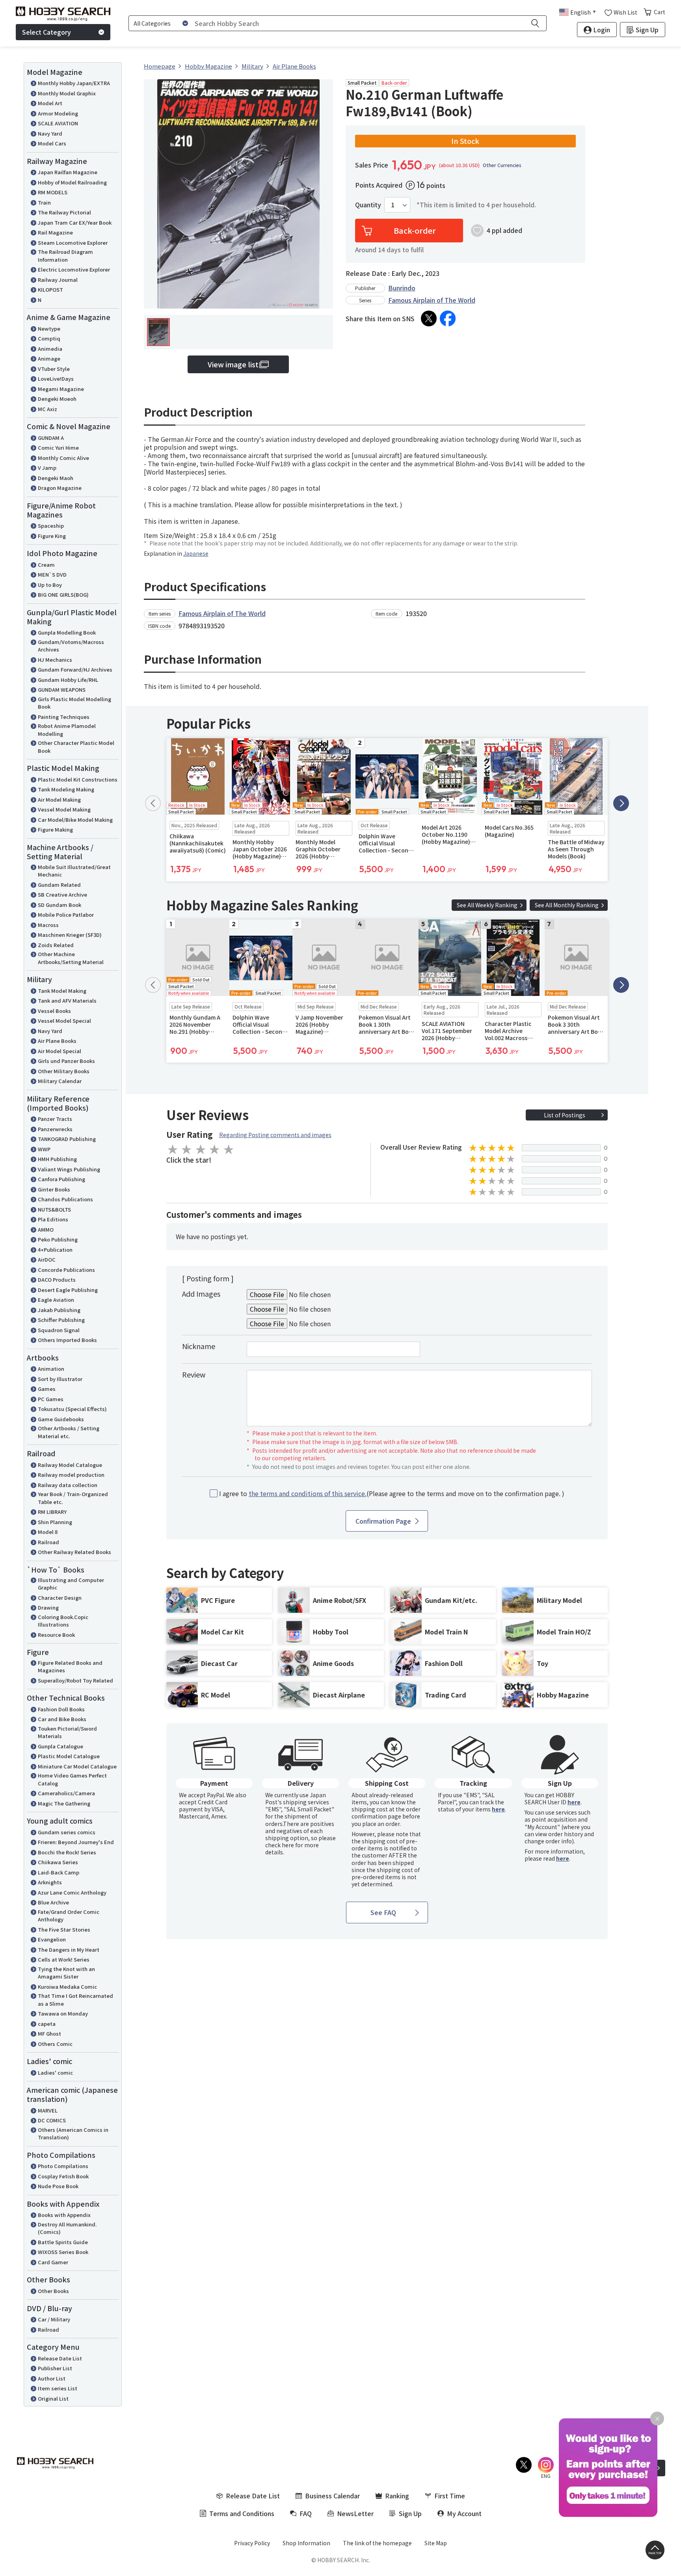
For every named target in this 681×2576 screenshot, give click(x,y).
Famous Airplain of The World (432, 300)
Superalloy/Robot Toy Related (75, 1680)
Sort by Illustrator (60, 1379)
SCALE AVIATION (58, 123)
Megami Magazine (61, 389)
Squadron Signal (59, 1330)
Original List (53, 2398)
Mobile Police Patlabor (66, 915)
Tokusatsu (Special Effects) (72, 1409)
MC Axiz (47, 409)
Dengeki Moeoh (57, 399)
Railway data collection (68, 1485)
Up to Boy (50, 585)
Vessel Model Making (64, 809)
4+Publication (55, 1250)
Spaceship (51, 526)
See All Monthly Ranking (567, 905)
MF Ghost (49, 2033)
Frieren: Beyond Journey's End (76, 1842)
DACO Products (57, 1280)
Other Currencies (502, 165)
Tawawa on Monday (63, 2013)
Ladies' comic (55, 2073)
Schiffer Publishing (61, 1320)
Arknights (50, 1882)
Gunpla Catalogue (60, 1746)
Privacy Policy (252, 2543)
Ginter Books (54, 1189)
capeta (47, 2024)
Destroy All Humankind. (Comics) (67, 2228)
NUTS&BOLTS (54, 1209)
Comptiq (49, 338)
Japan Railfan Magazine (68, 172)
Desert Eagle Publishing (68, 1290)
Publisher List (55, 2368)
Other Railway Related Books (74, 1552)
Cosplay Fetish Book (63, 2176)
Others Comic (55, 2044)
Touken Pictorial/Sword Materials (67, 1732)
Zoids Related (56, 945)
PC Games (51, 1399)
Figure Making (55, 829)
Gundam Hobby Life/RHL (68, 680)
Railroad (48, 1542)
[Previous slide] (153, 803)
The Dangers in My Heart (69, 1950)
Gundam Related (59, 885)
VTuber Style (54, 369)
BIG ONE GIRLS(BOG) (63, 595)
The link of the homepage (377, 2543)
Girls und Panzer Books (66, 1061)
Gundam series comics (67, 1832)
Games (47, 1389)
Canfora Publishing (61, 1179)
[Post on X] (429, 318)
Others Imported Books (67, 1340)
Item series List (58, 2388)
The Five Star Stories (64, 1929)
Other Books (53, 2291)
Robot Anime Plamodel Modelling (67, 730)
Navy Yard (50, 133)
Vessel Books (54, 1011)
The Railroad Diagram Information (65, 256)
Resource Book (56, 1635)
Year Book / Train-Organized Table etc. (73, 1498)
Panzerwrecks (55, 1129)
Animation (51, 1369)
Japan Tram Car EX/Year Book (75, 222)
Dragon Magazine (60, 488)
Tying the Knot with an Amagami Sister (66, 1973)
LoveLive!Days (56, 379)
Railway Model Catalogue (70, 1465)
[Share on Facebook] (448, 318)
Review (194, 1374)
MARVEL (48, 2110)
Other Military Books (64, 1071)
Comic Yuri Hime (58, 448)
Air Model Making (59, 799)
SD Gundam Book (60, 905)
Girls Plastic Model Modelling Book (74, 703)
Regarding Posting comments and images (275, 1135)
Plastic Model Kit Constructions (78, 779)
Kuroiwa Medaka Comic (67, 1987)
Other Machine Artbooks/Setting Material (71, 958)
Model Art (50, 103)
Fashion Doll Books (61, 1709)
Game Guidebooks (61, 1419)
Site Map (436, 2543)
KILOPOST (50, 289)
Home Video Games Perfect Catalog (72, 1779)
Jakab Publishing (59, 1310)
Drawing (48, 1607)
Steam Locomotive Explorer (73, 243)
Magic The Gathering (64, 1803)
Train (44, 202)
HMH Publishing (57, 1159)
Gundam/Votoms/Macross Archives (71, 646)
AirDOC (47, 1259)
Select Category (47, 32)
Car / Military (54, 2319)
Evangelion (52, 1939)
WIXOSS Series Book (63, 2252)
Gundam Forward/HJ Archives (75, 669)
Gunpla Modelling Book (67, 632)
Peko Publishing (58, 1239)
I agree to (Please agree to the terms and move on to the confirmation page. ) (392, 1494)
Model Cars (52, 143)
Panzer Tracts (55, 1119)
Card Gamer (53, 2262)
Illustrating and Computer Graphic (71, 1584)
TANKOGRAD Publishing (67, 1139)
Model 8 (48, 1532)
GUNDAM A (51, 438)
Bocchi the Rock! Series (67, 1852)
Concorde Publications (66, 1270)
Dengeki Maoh (56, 478)
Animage (49, 358)
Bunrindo (402, 288)
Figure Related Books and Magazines (70, 1667)
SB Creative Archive (62, 894)
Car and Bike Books (62, 1719)
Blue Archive (53, 1902)
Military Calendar (60, 1081)
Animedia (50, 349)
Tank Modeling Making (66, 789)
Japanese (196, 553)
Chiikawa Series (58, 1862)
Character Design (60, 1598)
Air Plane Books (57, 1041)
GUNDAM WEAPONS (62, 690)
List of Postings (565, 1115)
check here (280, 1845)
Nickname (199, 1346)
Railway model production (71, 1475)
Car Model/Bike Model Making (75, 820)
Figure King (52, 536)
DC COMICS (52, 2120)
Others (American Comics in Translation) (73, 2134)
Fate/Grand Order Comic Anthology (69, 1916)
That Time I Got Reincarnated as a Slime (75, 2000)
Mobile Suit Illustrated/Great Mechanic (74, 871)
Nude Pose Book (58, 2186)
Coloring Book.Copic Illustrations (63, 1621)
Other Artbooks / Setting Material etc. (69, 1432)
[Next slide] (621, 803)
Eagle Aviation (56, 1300)
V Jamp (47, 468)
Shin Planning (55, 1522)
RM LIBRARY (52, 1512)
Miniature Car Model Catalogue (77, 1766)
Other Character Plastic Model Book (76, 747)
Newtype (49, 329)
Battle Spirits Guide (63, 2242)
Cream (46, 565)
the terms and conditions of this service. (308, 1493)
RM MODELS (53, 192)
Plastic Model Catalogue (69, 1756)
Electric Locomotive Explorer (74, 269)
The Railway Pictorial (64, 212)
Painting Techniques (64, 717)
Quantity (368, 205)
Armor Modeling (58, 113)
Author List (52, 2378)
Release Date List (60, 2358)
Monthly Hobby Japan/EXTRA (74, 83)
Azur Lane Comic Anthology (72, 1892)
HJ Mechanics (55, 660)
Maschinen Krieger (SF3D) (70, 935)
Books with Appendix (64, 2215)
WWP (44, 1149)
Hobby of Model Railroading (72, 182)
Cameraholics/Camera (66, 1793)
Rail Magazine (55, 232)
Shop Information (306, 2543)
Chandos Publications (65, 1199)
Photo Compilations (63, 2166)
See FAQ (383, 1912)
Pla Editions (53, 1219)
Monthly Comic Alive (63, 458)
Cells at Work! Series (64, 1959)
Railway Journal (58, 280)
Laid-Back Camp (59, 1872)
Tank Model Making (62, 991)
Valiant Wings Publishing (69, 1169)
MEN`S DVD (52, 574)
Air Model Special (60, 1051)
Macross (48, 925)
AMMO (46, 1229)
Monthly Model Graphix (67, 93)
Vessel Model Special (64, 1021)
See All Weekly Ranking (487, 905)
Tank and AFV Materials (67, 1000)
